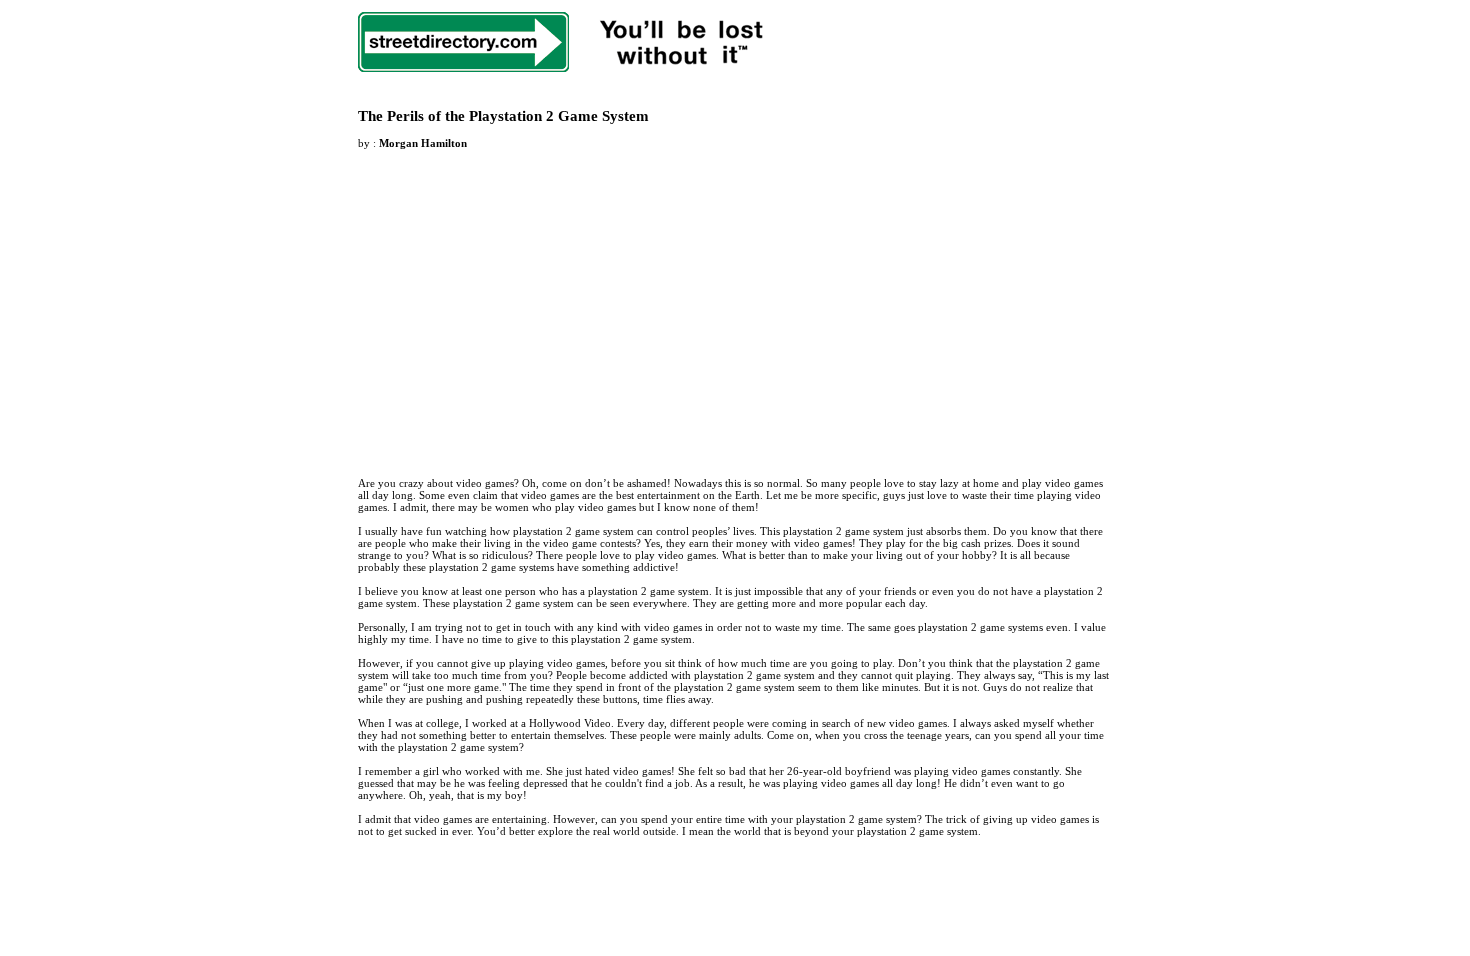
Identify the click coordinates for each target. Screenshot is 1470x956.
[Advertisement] (526, 301)
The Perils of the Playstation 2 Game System (503, 116)
